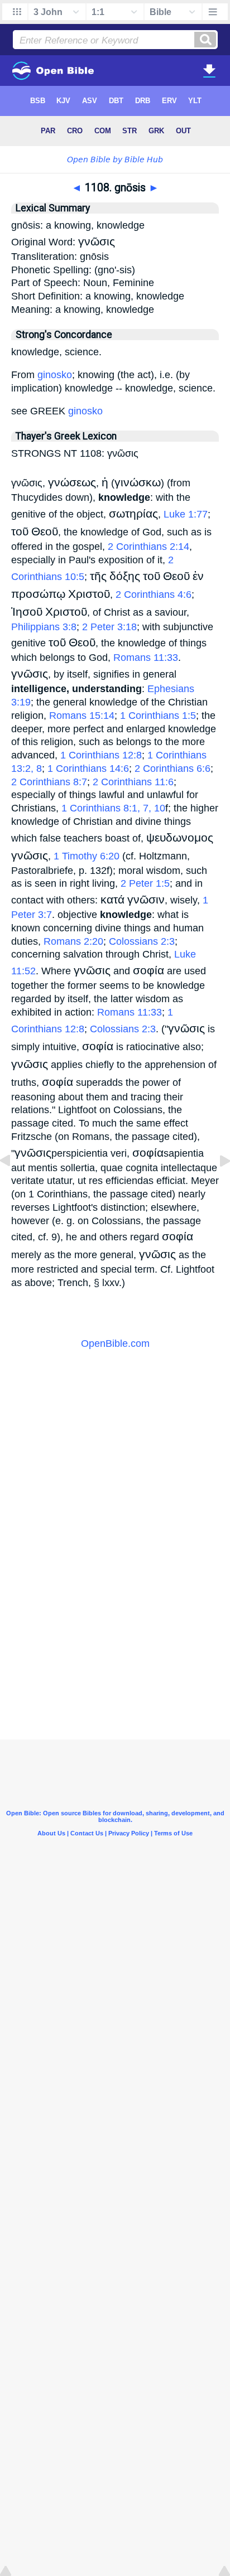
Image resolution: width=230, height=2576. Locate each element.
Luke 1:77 (186, 514)
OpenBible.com (115, 1343)
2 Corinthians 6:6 (172, 769)
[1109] (216, 1186)
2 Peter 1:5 (145, 883)
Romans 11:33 (146, 658)
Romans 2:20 (73, 941)
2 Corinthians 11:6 (133, 782)
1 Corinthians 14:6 (88, 769)
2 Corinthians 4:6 (154, 595)
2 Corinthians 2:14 (148, 547)
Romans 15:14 (82, 716)
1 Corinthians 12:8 (101, 755)
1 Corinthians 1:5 (158, 716)
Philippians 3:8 (44, 627)
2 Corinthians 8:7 (49, 782)
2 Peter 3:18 (109, 627)
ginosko (55, 375)
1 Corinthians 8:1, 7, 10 (113, 808)
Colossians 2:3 (142, 941)
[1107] (14, 1186)
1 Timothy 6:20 (87, 856)
